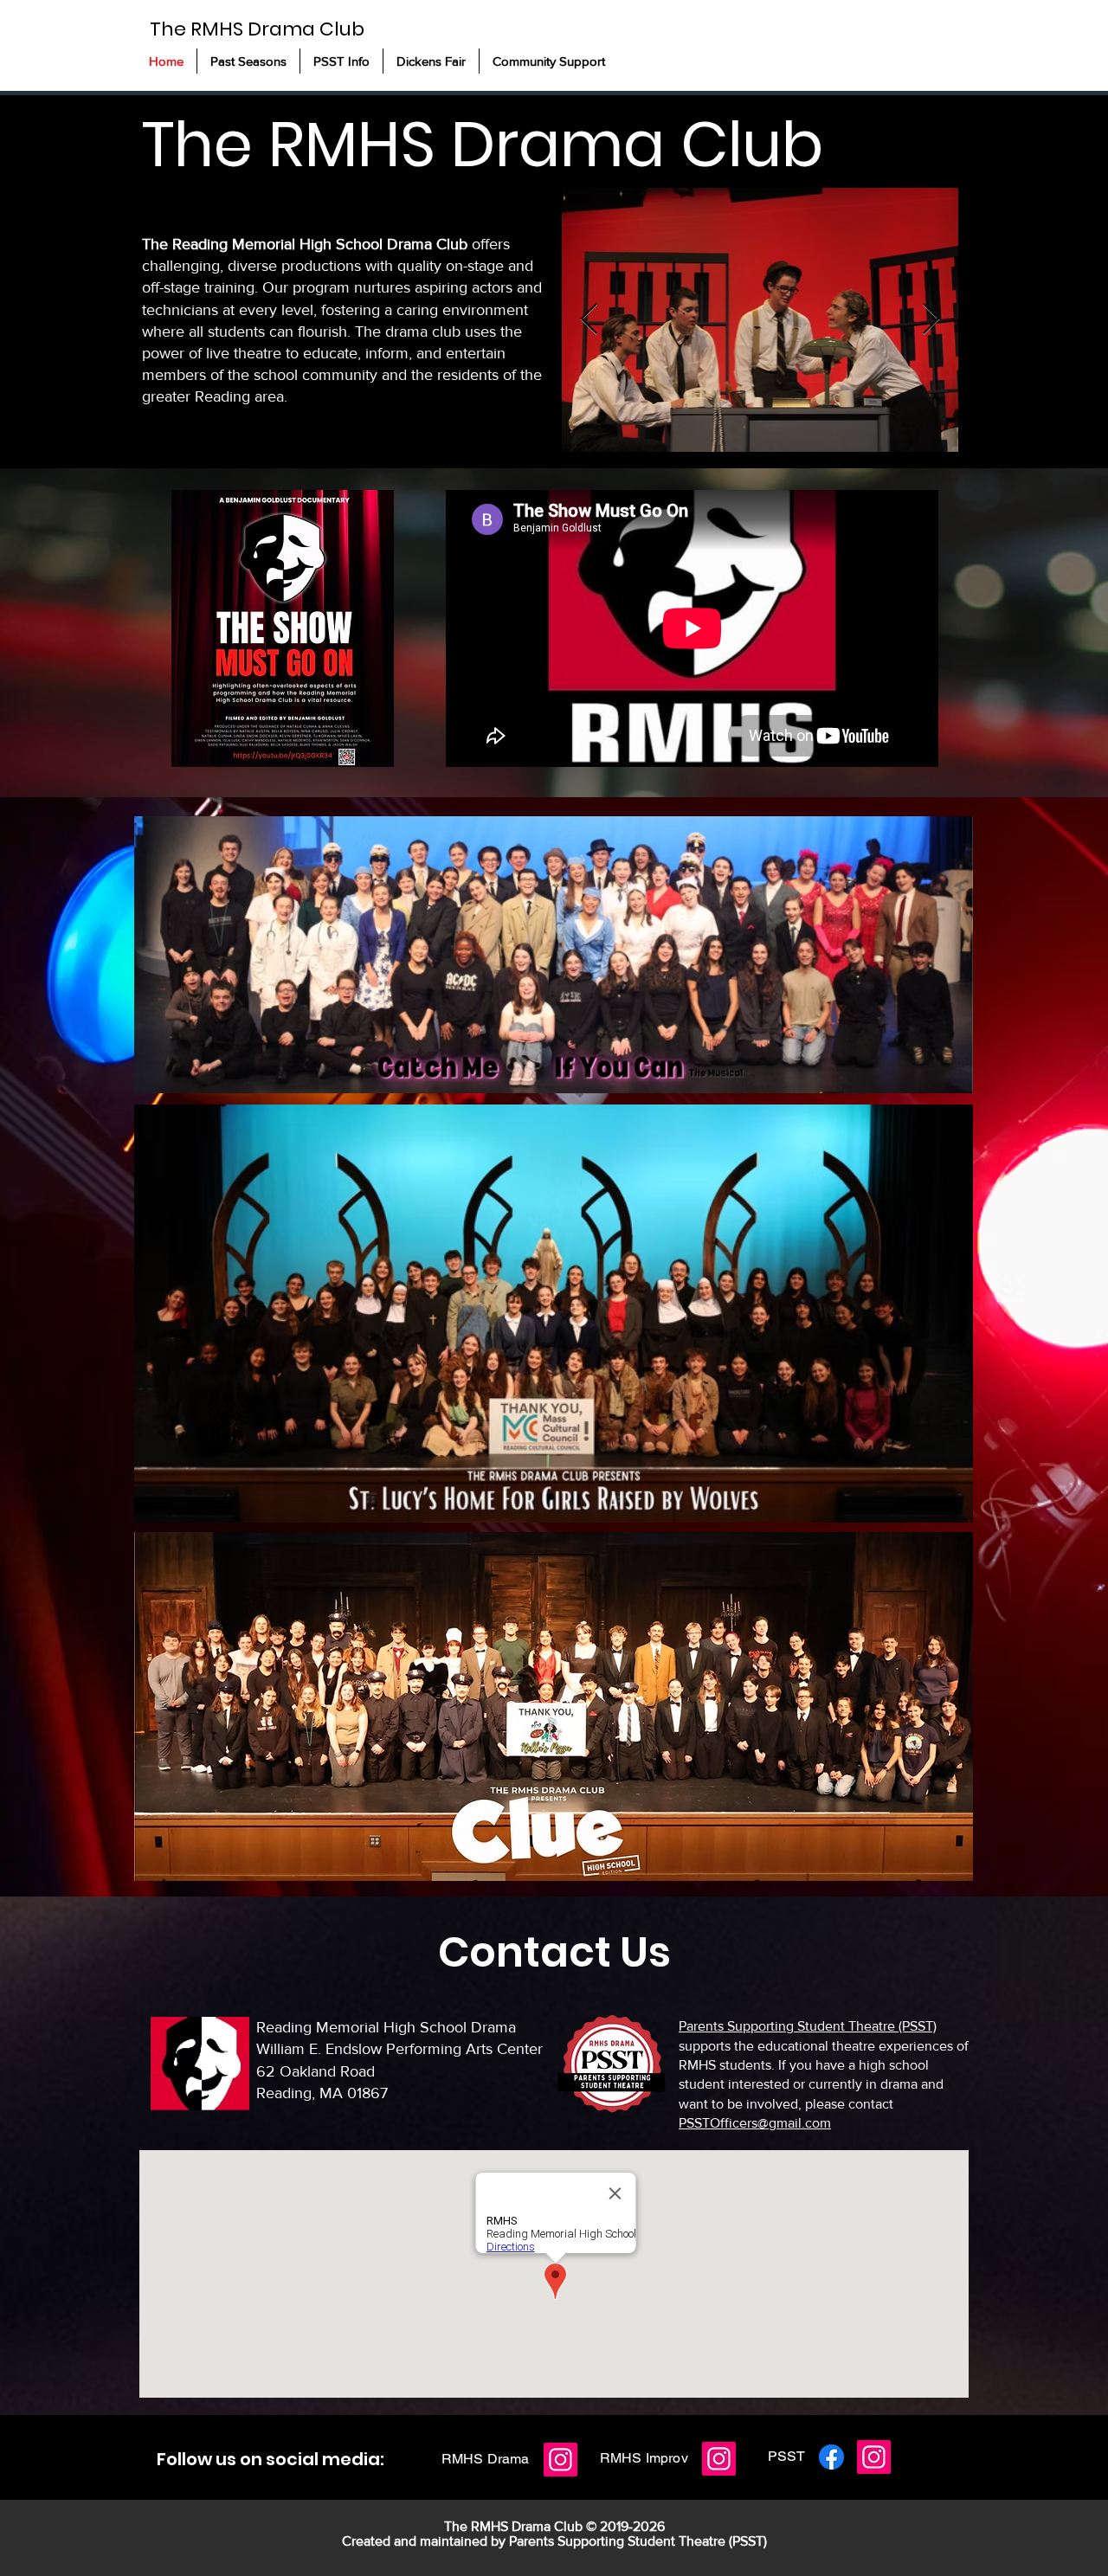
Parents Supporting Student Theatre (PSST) (808, 2026)
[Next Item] (931, 320)
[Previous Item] (589, 320)
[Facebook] (831, 2457)
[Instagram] (560, 2460)
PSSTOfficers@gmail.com (755, 2123)
